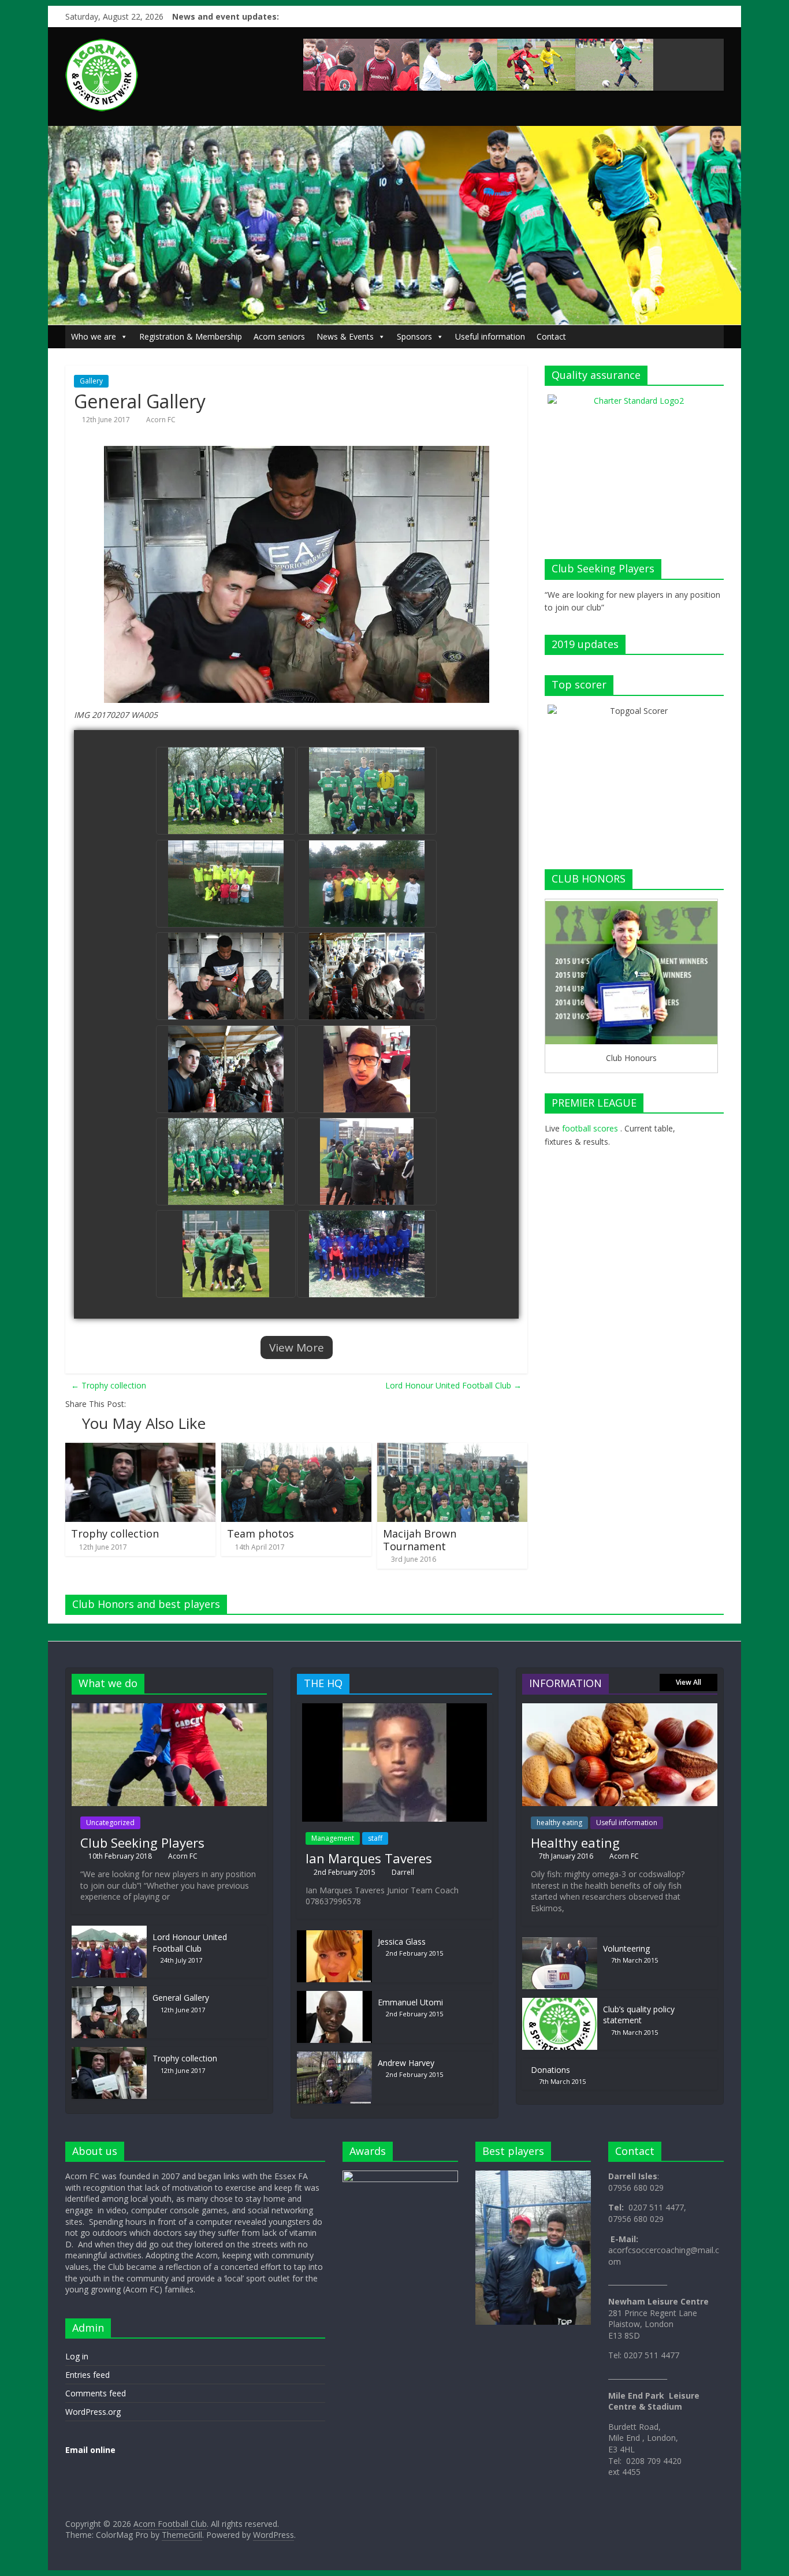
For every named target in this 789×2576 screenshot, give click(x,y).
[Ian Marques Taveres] (394, 1709)
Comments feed (96, 2393)
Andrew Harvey (406, 2063)
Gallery (91, 381)
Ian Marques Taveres (369, 1858)
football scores (590, 1128)
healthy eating (559, 1823)
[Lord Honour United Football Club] (109, 1931)
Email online (90, 2450)
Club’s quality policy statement (639, 2015)
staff (375, 1838)
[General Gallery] (109, 1992)
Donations (550, 2070)
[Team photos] (296, 1449)
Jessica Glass (402, 1942)
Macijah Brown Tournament (420, 1540)
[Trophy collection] (140, 1449)
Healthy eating (575, 1842)
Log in (77, 2356)
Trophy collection (109, 1385)
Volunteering (626, 1948)
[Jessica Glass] (334, 1936)
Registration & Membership (191, 336)
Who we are (94, 336)
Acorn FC (161, 420)
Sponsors (414, 336)
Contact (551, 336)
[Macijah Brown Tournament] (452, 1449)
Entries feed (88, 2375)
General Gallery (181, 1998)
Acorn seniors (279, 336)
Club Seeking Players (142, 1842)
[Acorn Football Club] (394, 132)
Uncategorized (110, 1823)
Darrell (403, 1872)
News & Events (345, 336)
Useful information (490, 336)
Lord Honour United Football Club (453, 1385)
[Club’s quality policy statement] (560, 2003)
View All (688, 1682)
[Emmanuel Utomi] (334, 1996)
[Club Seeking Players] (169, 1709)
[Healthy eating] (620, 1709)
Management (333, 1838)
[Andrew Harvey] (334, 2057)
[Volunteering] (560, 1943)
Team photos (260, 1533)
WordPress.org (93, 2412)
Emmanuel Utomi (410, 2002)
